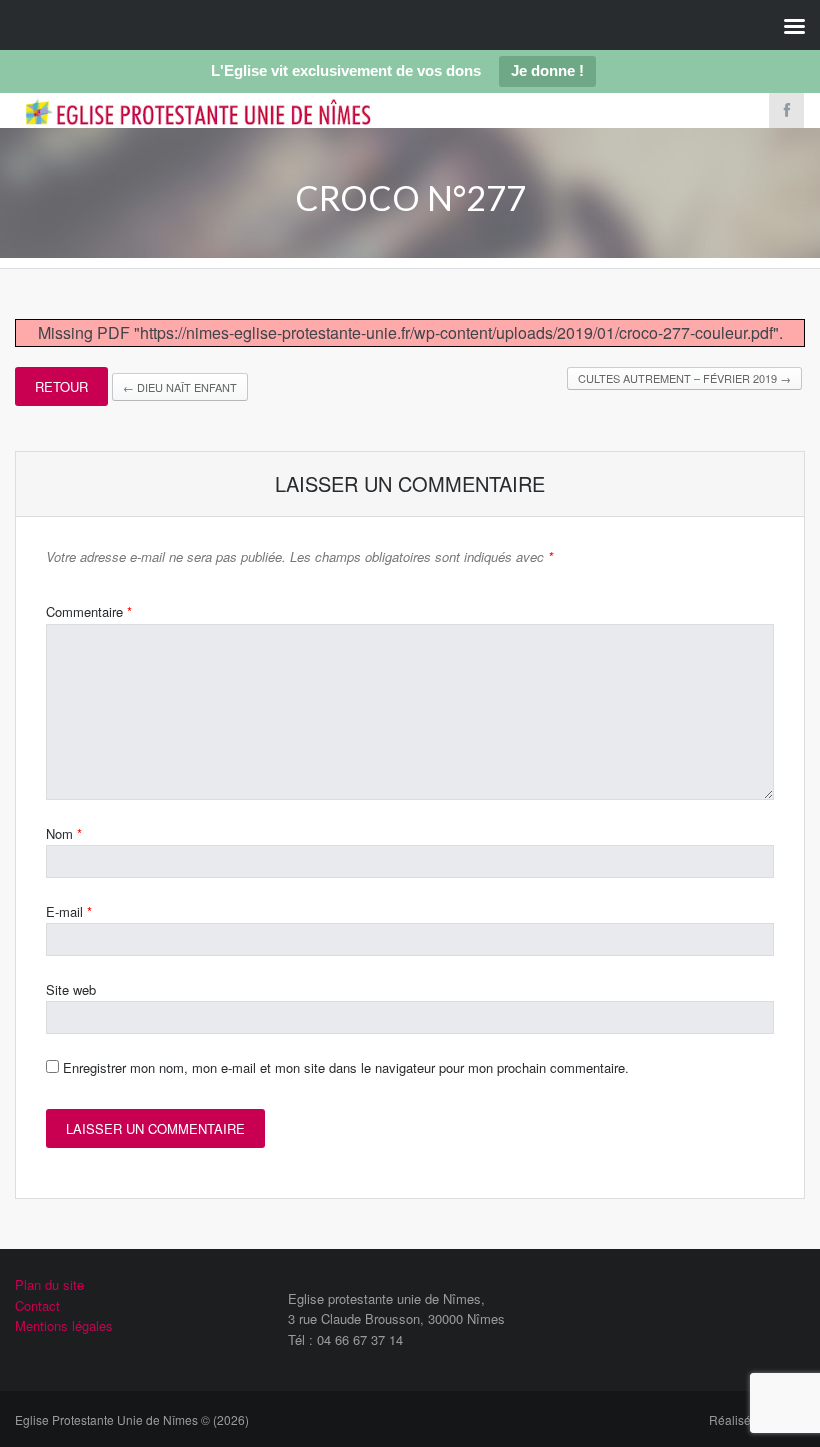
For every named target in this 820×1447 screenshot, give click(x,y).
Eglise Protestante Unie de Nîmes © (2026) (132, 1419)
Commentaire (89, 611)
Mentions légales (64, 1325)
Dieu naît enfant (180, 387)
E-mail (69, 911)
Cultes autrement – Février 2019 (684, 378)
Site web (71, 989)
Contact (37, 1305)
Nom (64, 833)
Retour (61, 386)
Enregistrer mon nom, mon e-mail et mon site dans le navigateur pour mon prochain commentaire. (346, 1067)
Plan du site (49, 1284)
